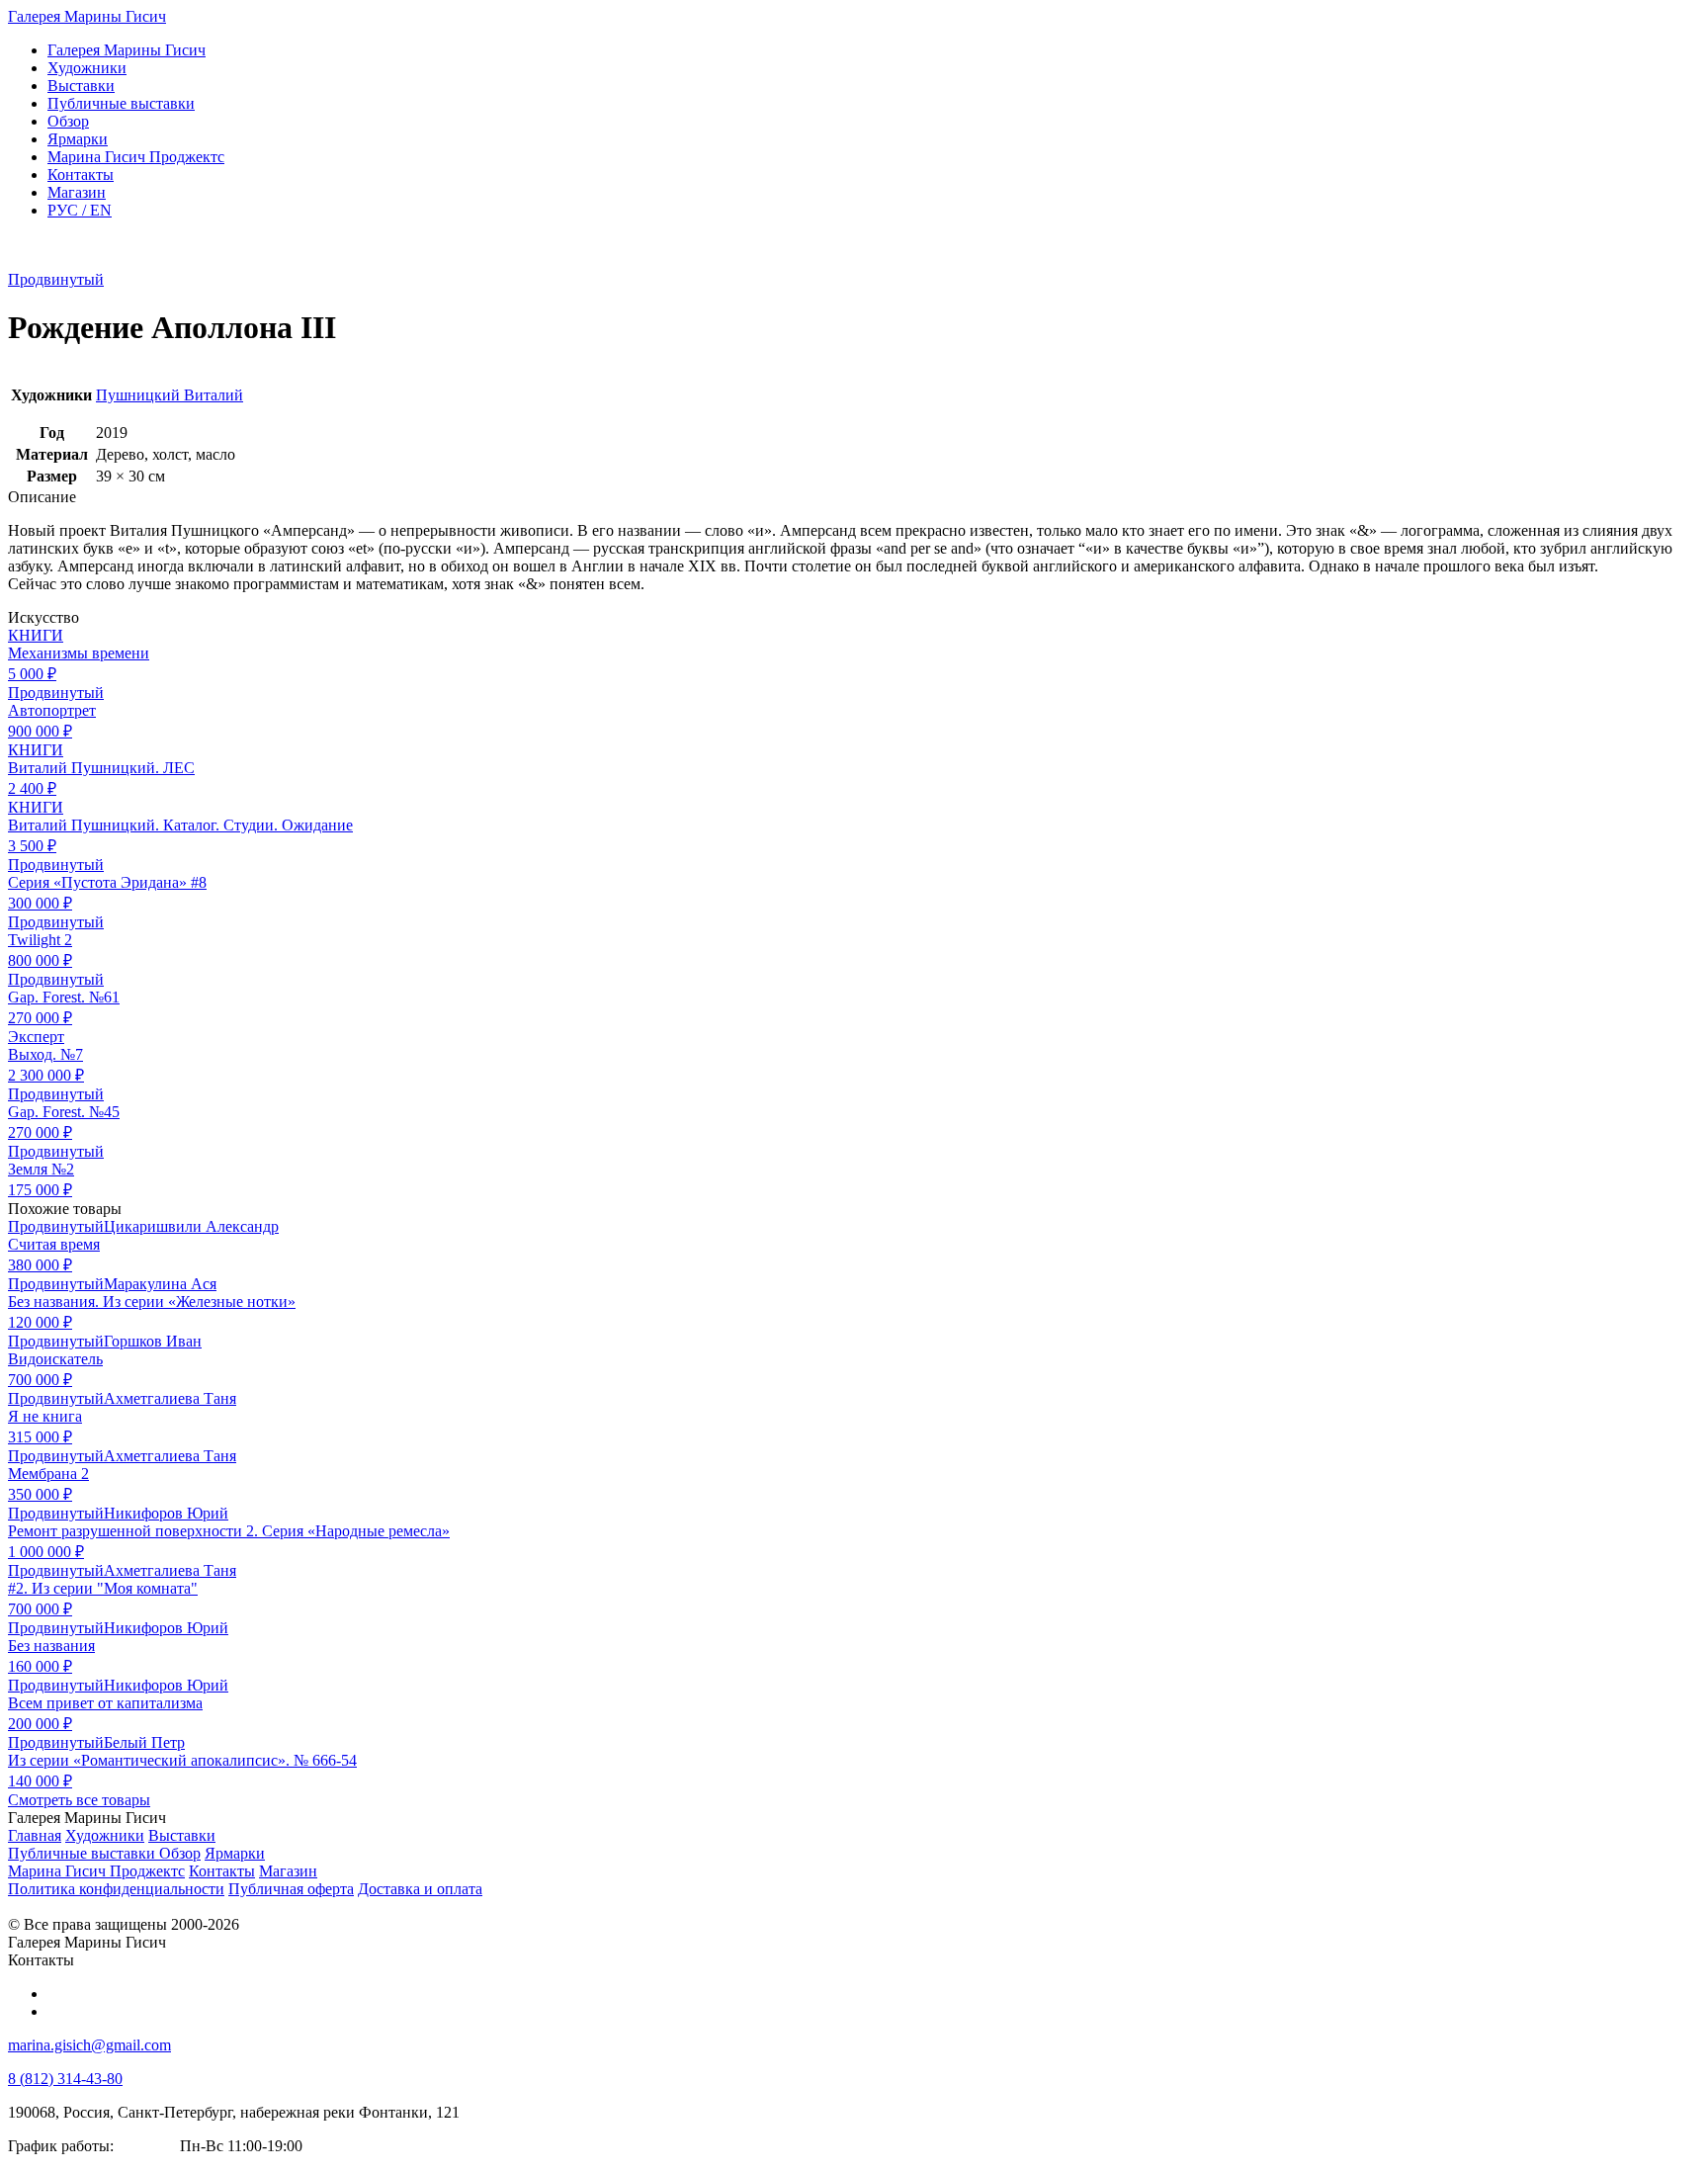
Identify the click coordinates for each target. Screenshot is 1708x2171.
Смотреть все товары (79, 1800)
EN (80, 210)
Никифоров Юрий (166, 1513)
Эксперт (36, 1037)
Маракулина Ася (160, 1284)
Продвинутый (56, 279)
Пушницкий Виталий (170, 395)
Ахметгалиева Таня (170, 1398)
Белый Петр (144, 1742)
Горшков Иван (153, 1341)
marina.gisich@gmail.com (89, 2045)
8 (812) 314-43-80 (65, 2079)
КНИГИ (36, 635)
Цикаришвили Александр (191, 1226)
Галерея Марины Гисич (87, 16)
